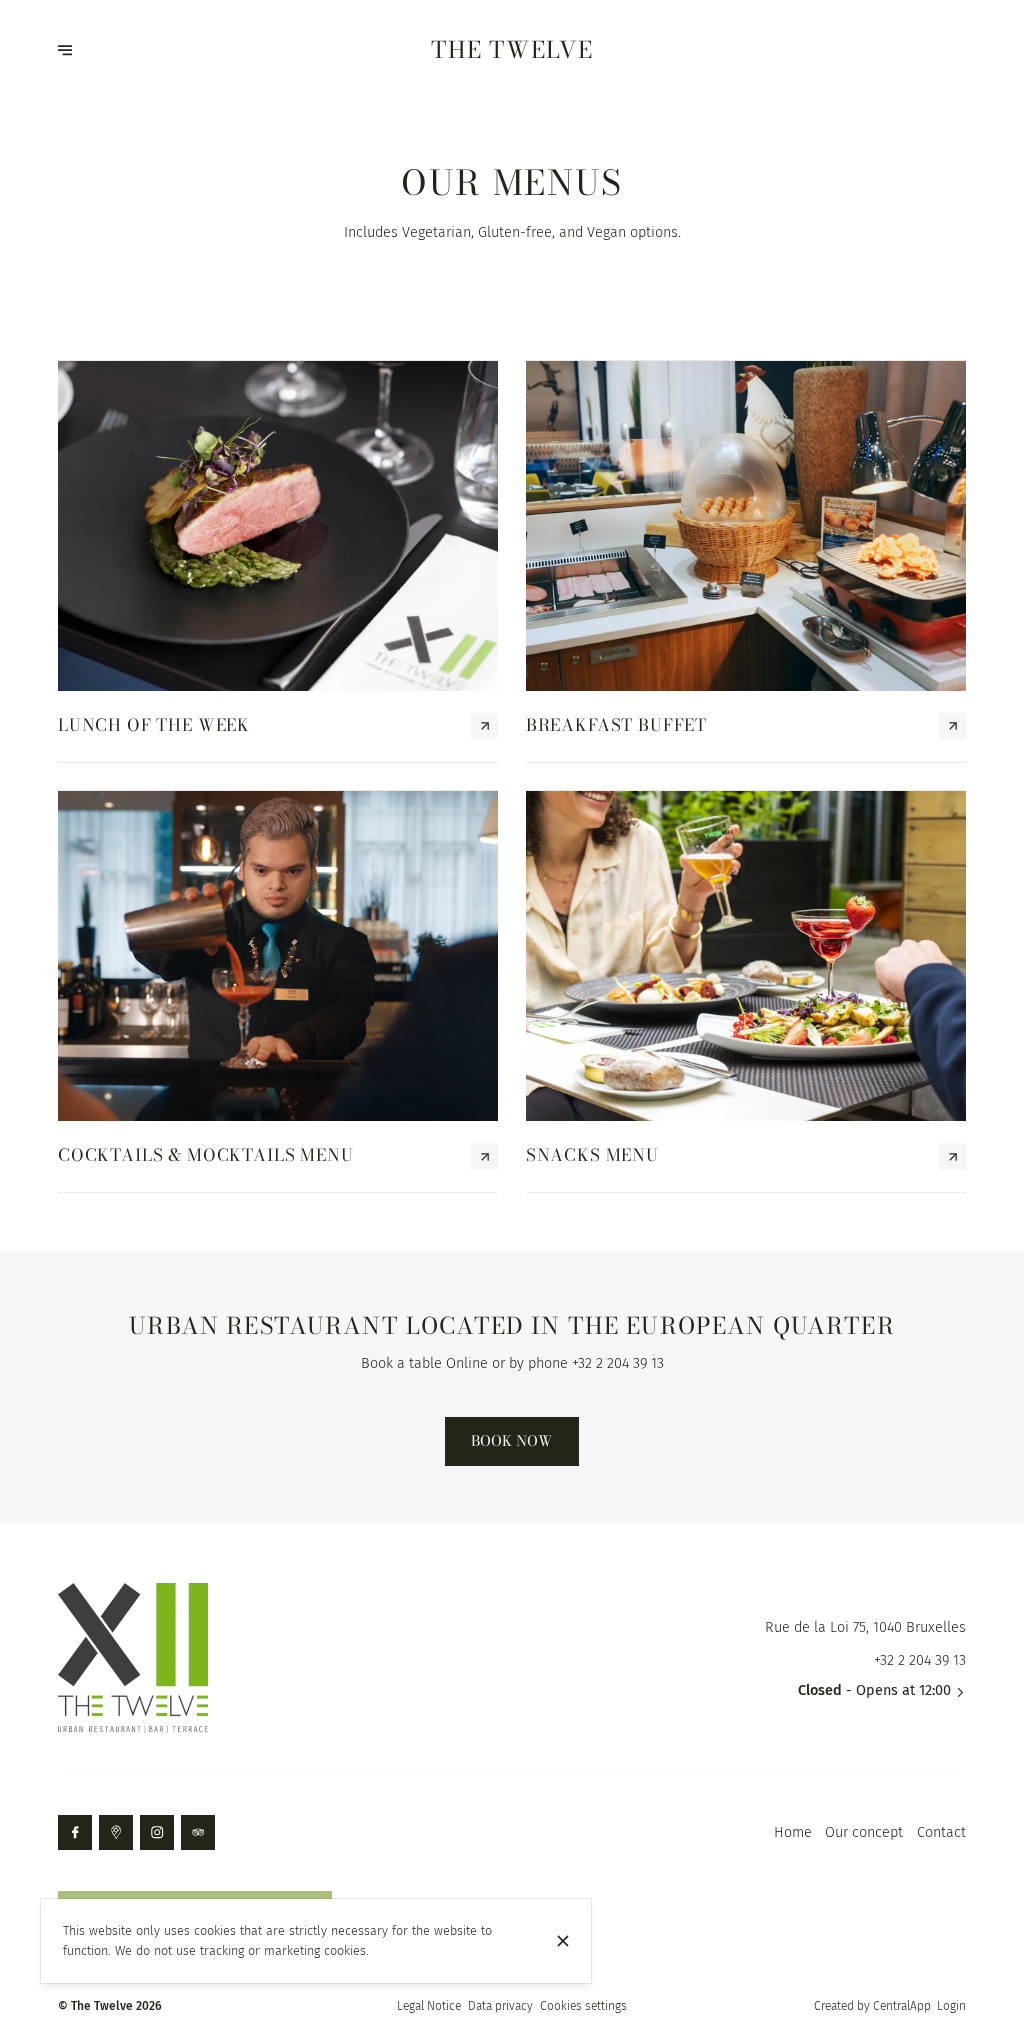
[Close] (563, 1941)
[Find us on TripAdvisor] (198, 1832)
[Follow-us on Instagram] (157, 1832)
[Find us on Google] (116, 1832)
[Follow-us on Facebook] (75, 1832)
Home (793, 1832)
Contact (941, 1832)
